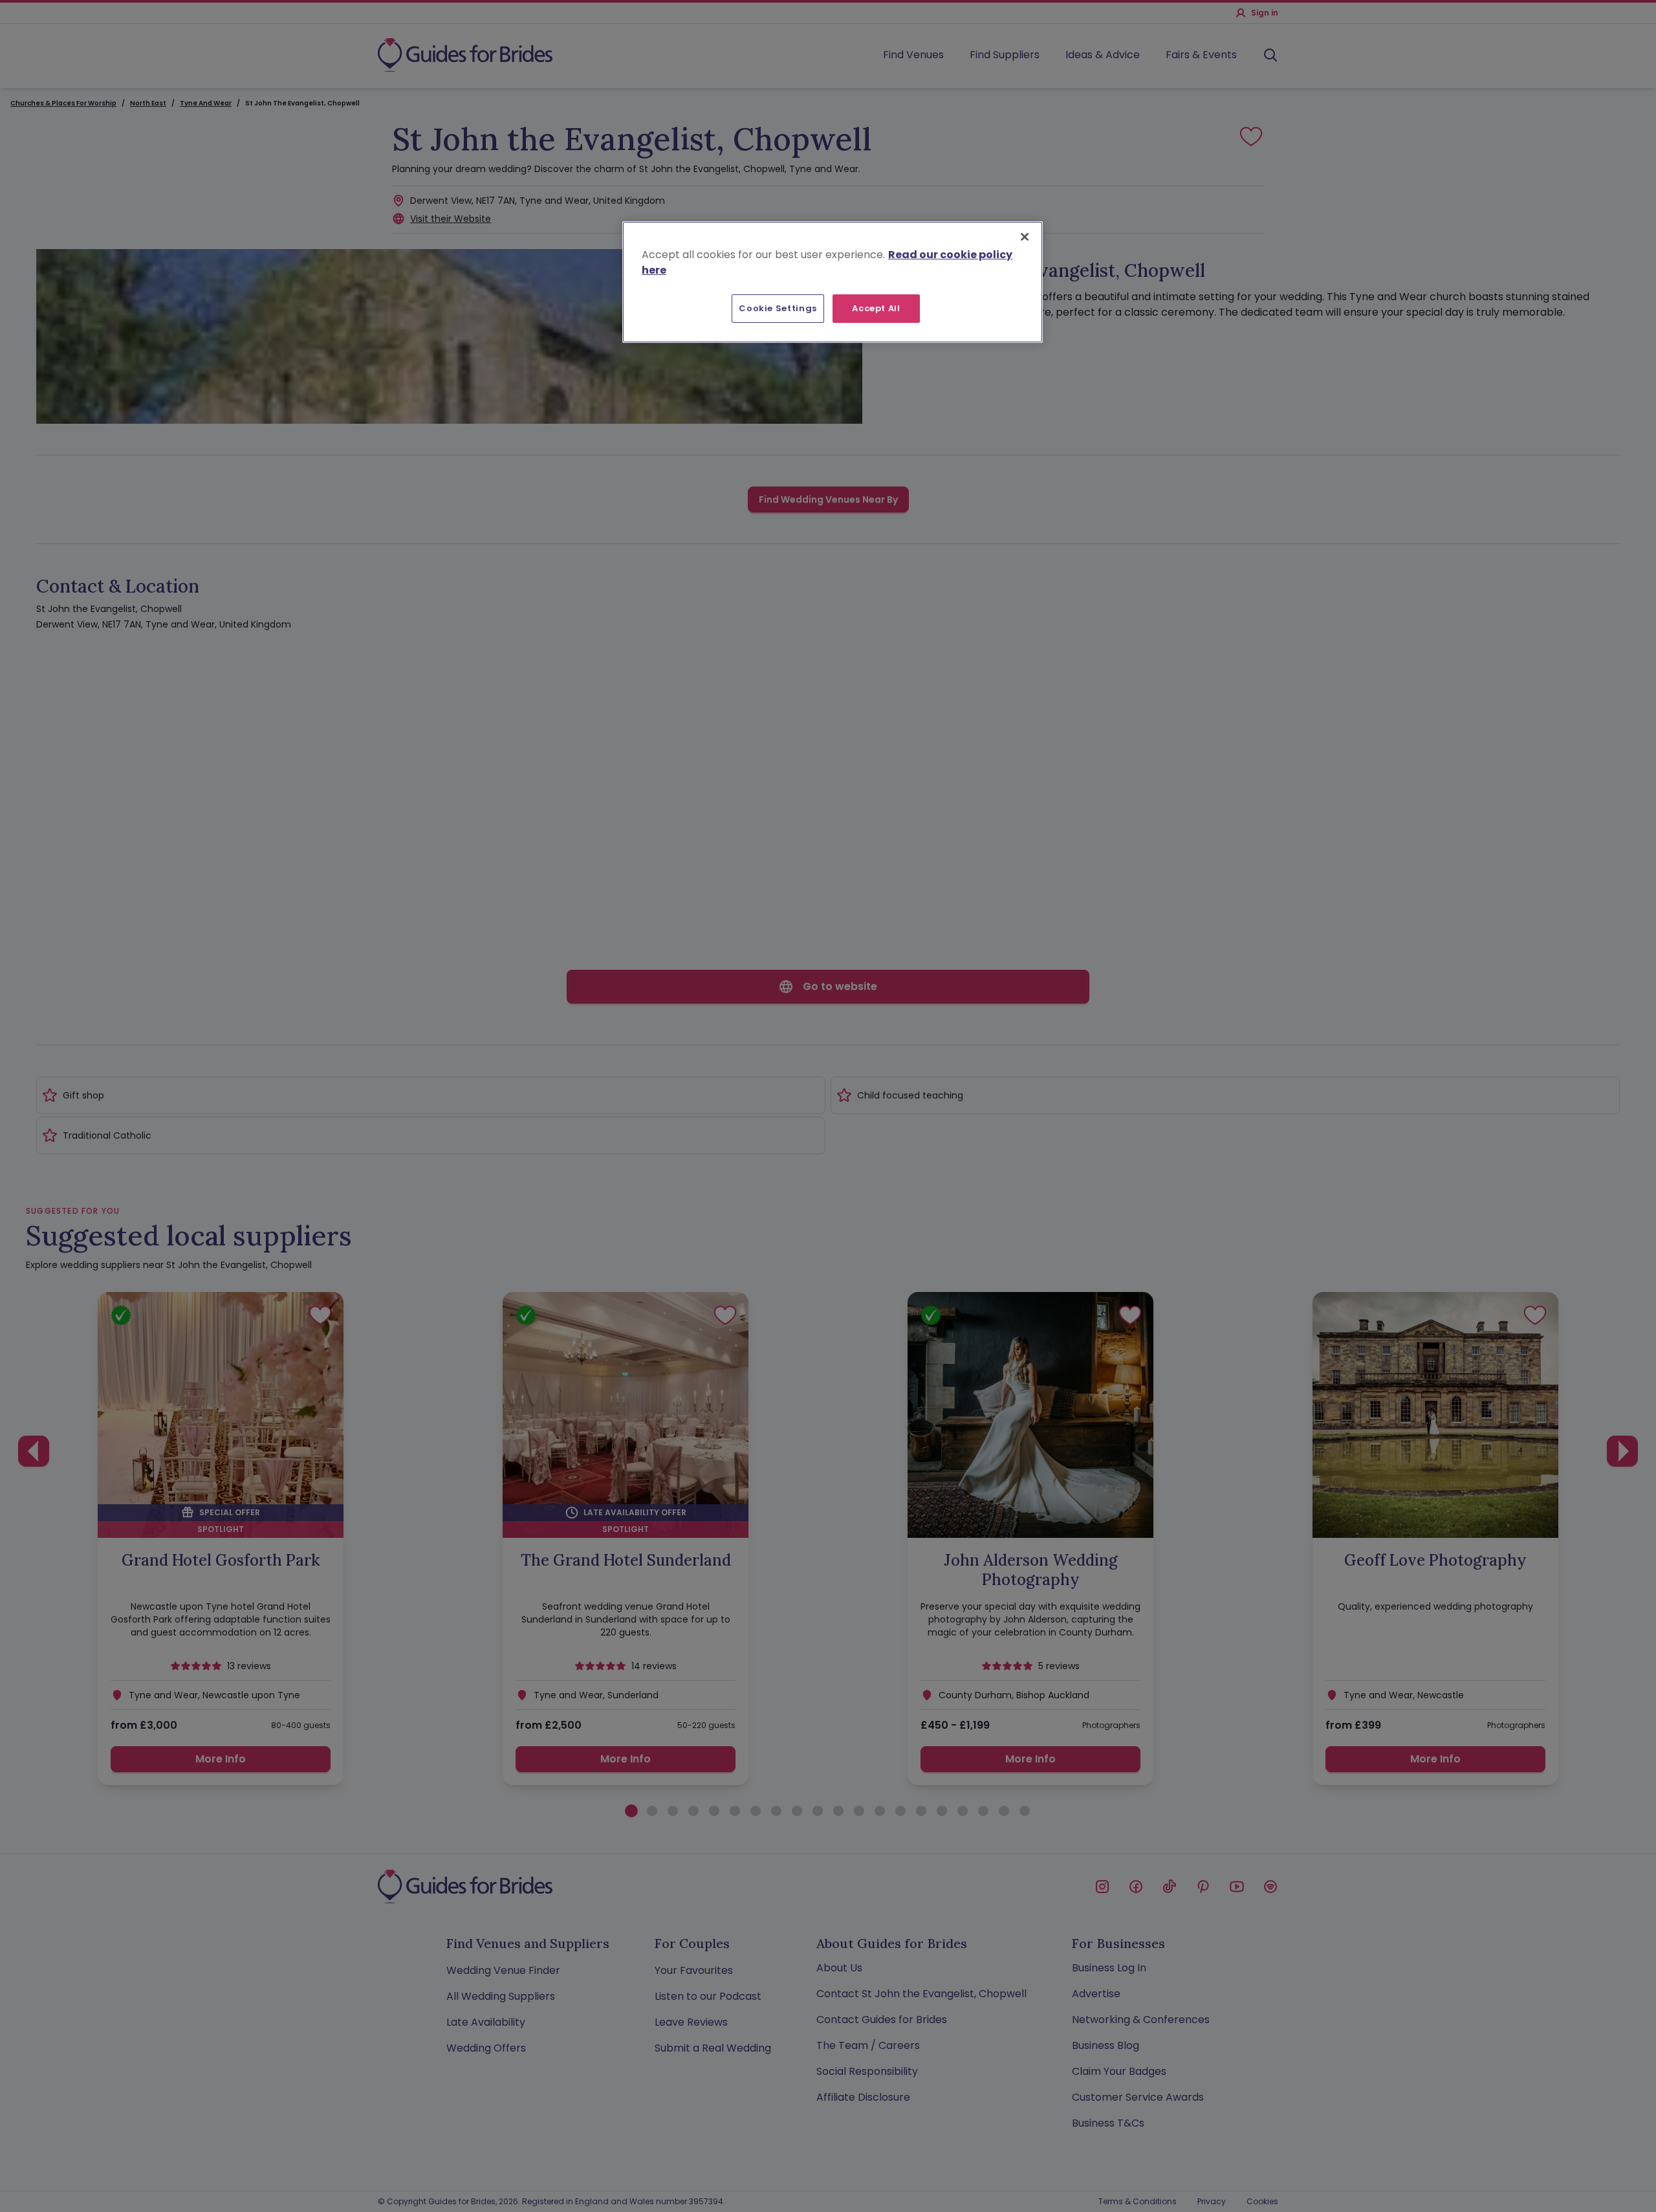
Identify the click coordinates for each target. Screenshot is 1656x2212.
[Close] (1025, 237)
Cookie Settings (778, 308)
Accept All (876, 308)
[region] (833, 282)
